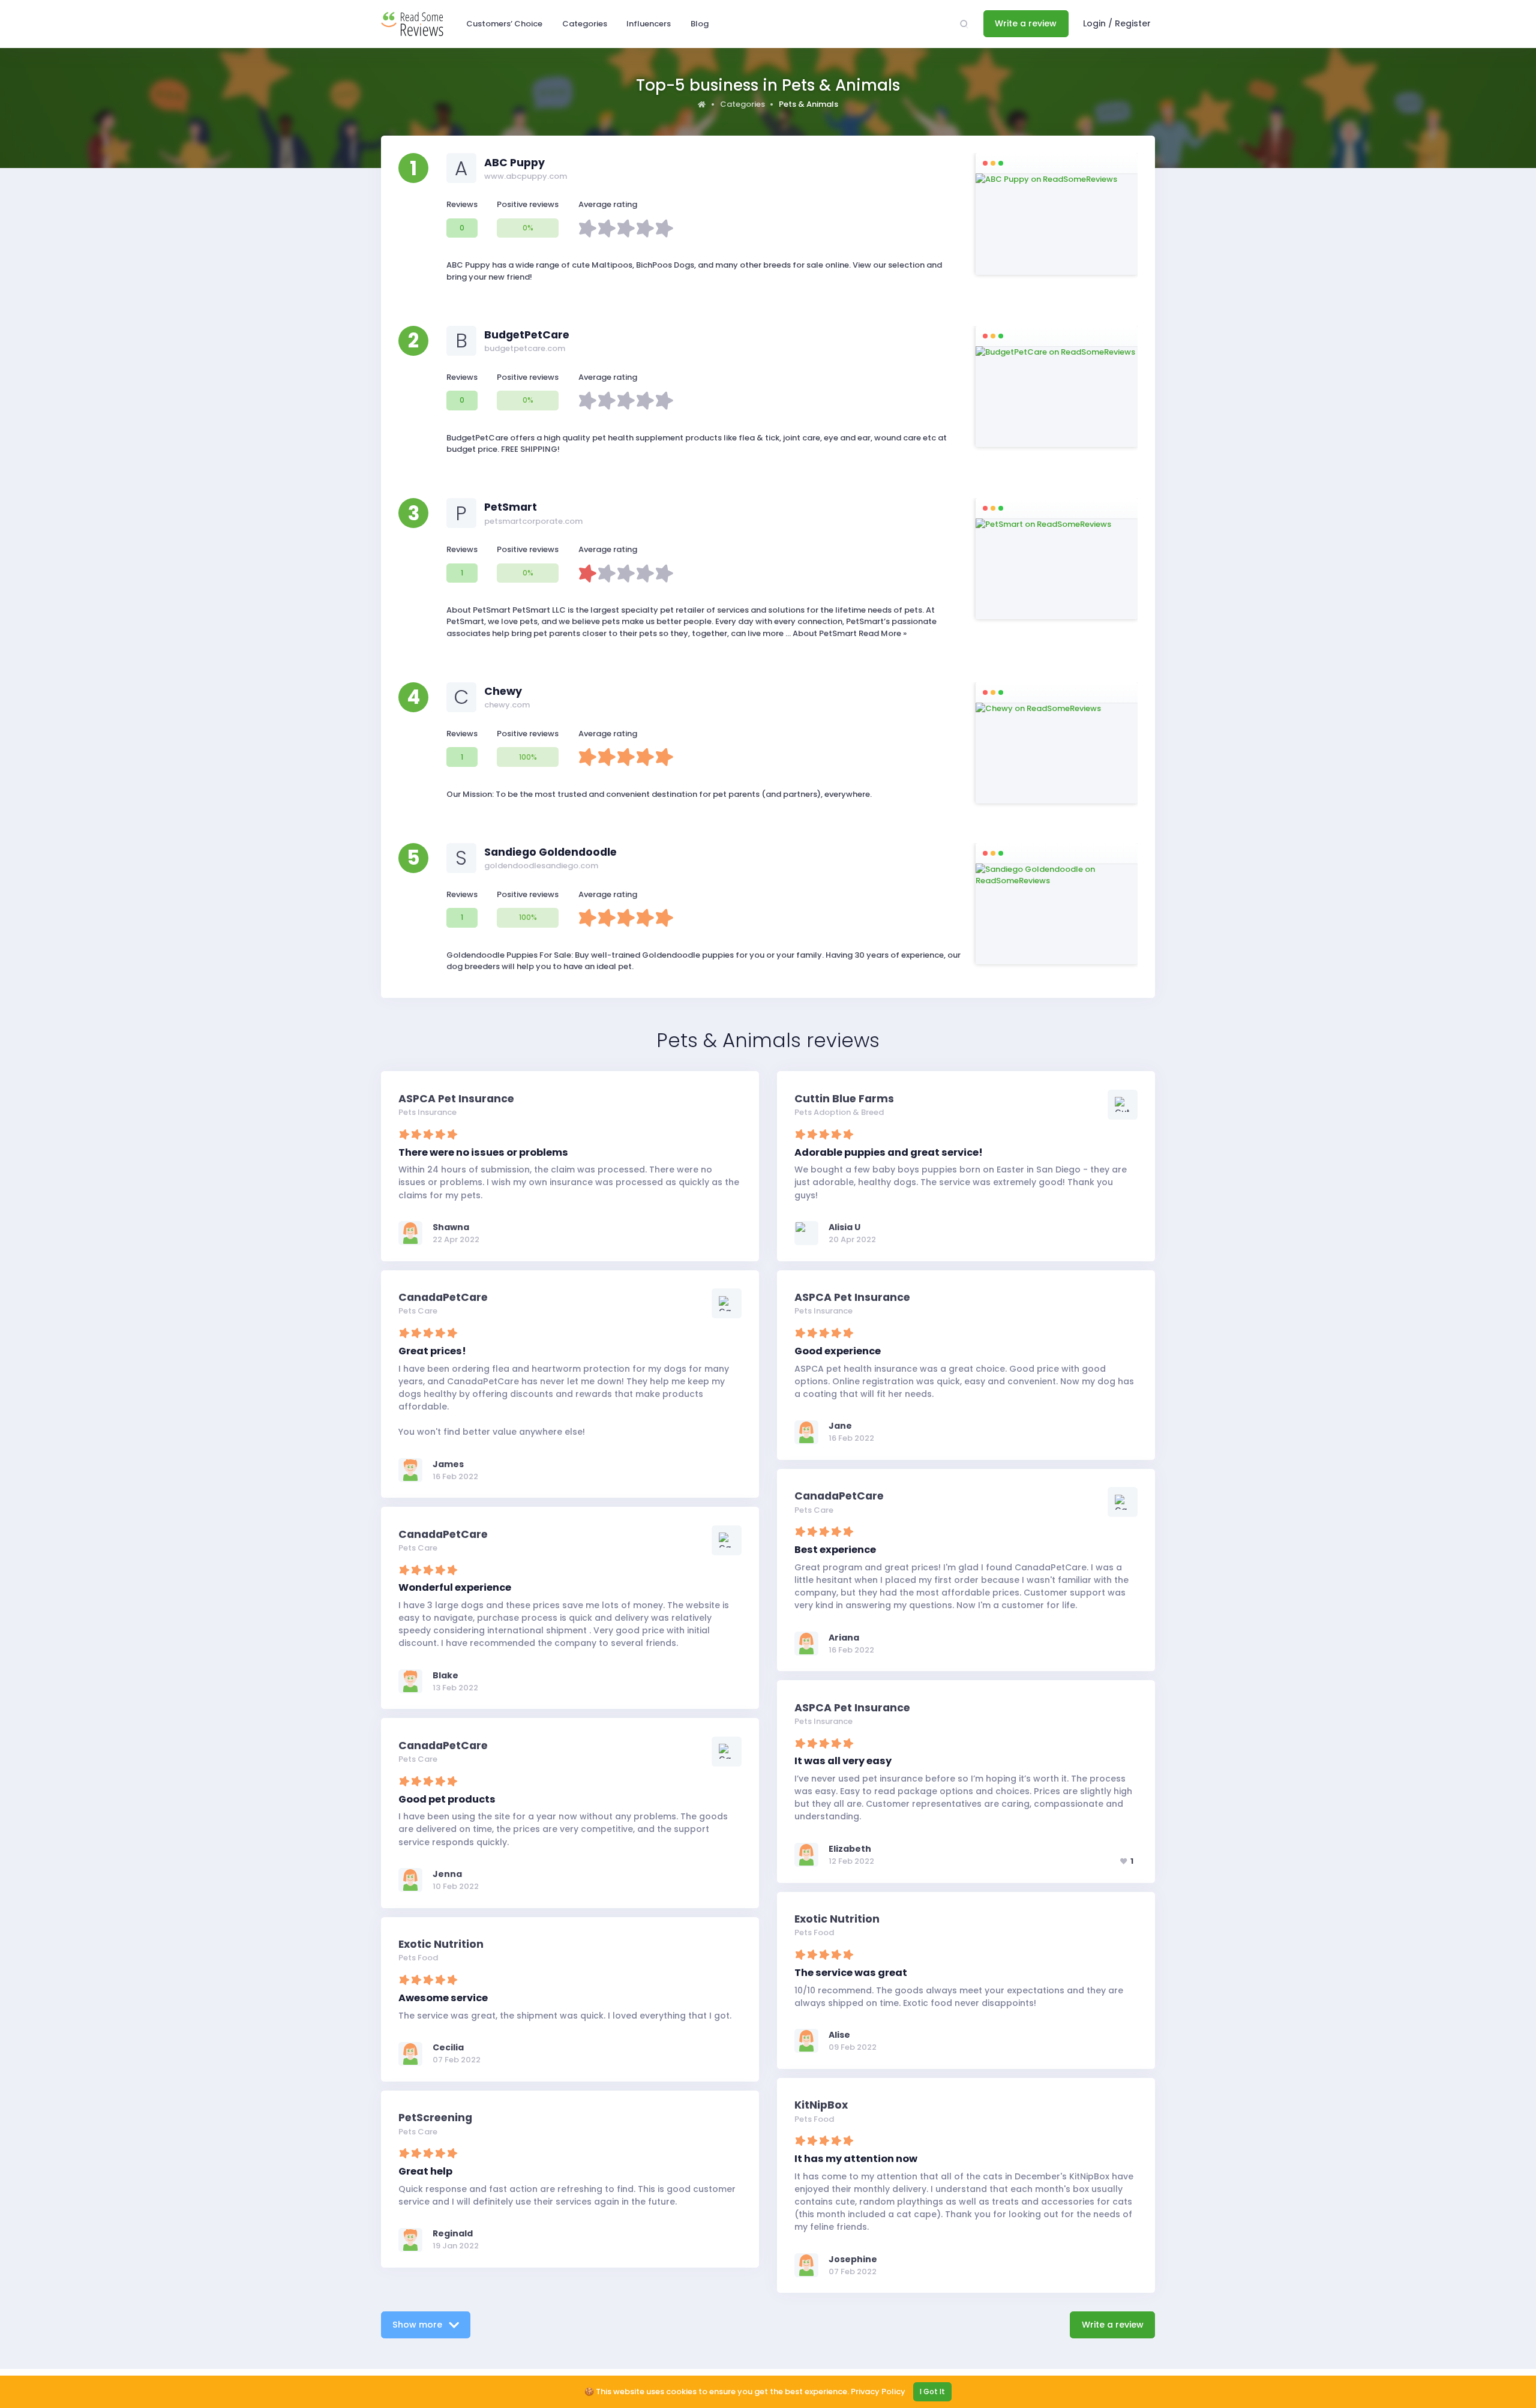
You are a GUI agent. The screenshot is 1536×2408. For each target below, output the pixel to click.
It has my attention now (856, 2159)
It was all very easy (843, 1761)
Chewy (503, 691)
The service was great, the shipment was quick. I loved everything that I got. (565, 2016)
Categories (742, 104)
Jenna (447, 1874)
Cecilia (448, 2047)
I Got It (932, 2391)
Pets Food (814, 1932)
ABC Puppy (514, 163)
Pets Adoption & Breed (839, 1112)
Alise (839, 2035)
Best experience (835, 1550)
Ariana (844, 1638)
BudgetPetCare (527, 335)
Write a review (1026, 23)
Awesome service (443, 1998)
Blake (445, 1675)
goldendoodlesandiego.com (541, 866)
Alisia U (844, 1227)
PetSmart (511, 507)
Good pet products (447, 1799)
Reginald (453, 2233)
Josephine (853, 2259)
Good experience (838, 1351)
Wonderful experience (455, 1587)
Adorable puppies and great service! (889, 1152)
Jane (840, 1426)
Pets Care (418, 1311)
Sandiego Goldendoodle (550, 852)
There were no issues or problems (483, 1152)
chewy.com (507, 705)
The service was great (851, 1973)
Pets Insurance (427, 1112)
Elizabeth (850, 1849)
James (448, 1464)
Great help (425, 2171)
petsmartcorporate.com (533, 521)
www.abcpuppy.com (526, 176)
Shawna (451, 1227)
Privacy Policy (878, 2391)
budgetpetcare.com (525, 348)
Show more (418, 2325)
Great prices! (432, 1351)
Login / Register (1117, 23)
